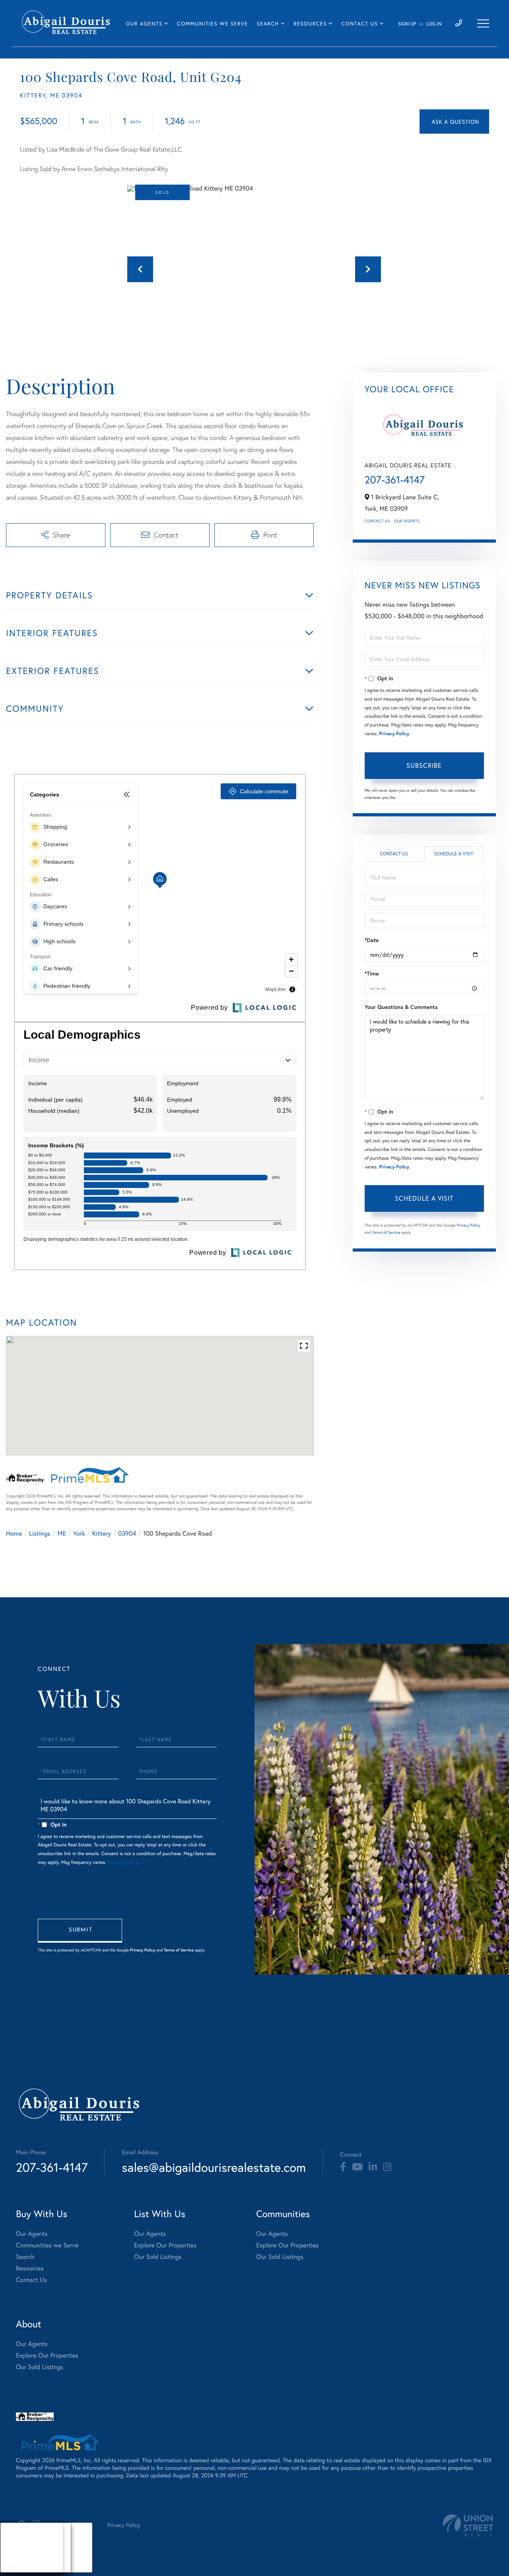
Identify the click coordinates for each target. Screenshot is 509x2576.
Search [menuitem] (268, 24)
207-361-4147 (395, 480)
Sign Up (407, 24)
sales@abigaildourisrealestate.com (214, 2167)
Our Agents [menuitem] (144, 24)
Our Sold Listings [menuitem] (158, 2257)
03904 (127, 1533)
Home (14, 1533)
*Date (372, 940)
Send (80, 1931)
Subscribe (424, 765)
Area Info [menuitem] (19, 2567)
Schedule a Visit (454, 854)
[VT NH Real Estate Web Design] (468, 2525)
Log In (434, 24)
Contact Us (377, 521)
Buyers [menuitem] (16, 2548)
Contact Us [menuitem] (359, 24)
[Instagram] (387, 2167)
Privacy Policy (394, 734)
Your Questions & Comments (401, 1007)
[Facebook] (343, 2167)
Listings (40, 1533)
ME (62, 1533)
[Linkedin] (373, 2167)
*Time (372, 974)
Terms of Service (386, 1232)
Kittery (102, 1533)
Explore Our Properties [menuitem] (165, 2245)
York (79, 1533)
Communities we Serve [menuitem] (212, 24)
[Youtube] (357, 2167)
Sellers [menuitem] (16, 2558)
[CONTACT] (454, 122)
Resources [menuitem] (310, 24)
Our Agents (407, 521)
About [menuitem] (16, 2538)
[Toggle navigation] (483, 23)
